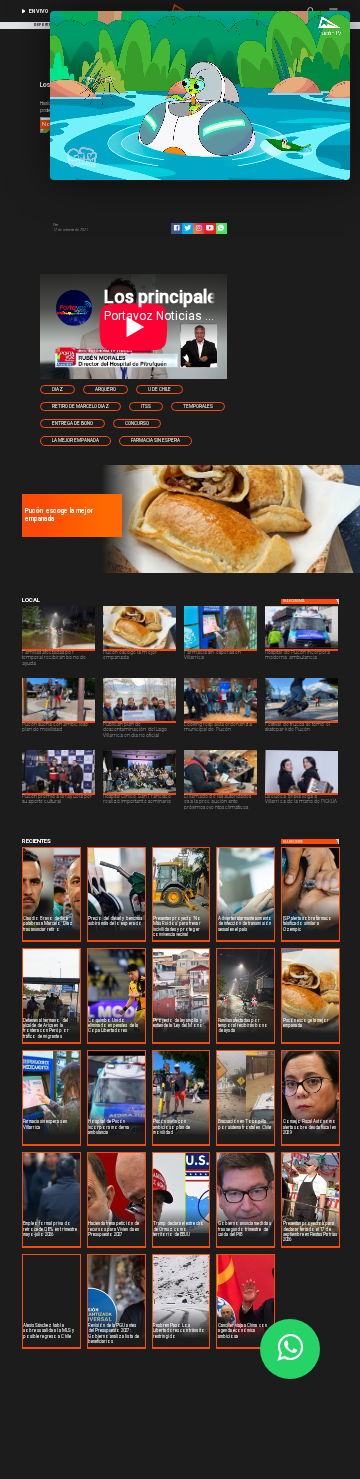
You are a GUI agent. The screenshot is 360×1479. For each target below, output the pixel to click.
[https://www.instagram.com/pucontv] (198, 227)
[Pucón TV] (91, 226)
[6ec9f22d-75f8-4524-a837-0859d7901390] (228, 572)
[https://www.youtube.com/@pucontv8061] (209, 227)
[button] (57, 389)
